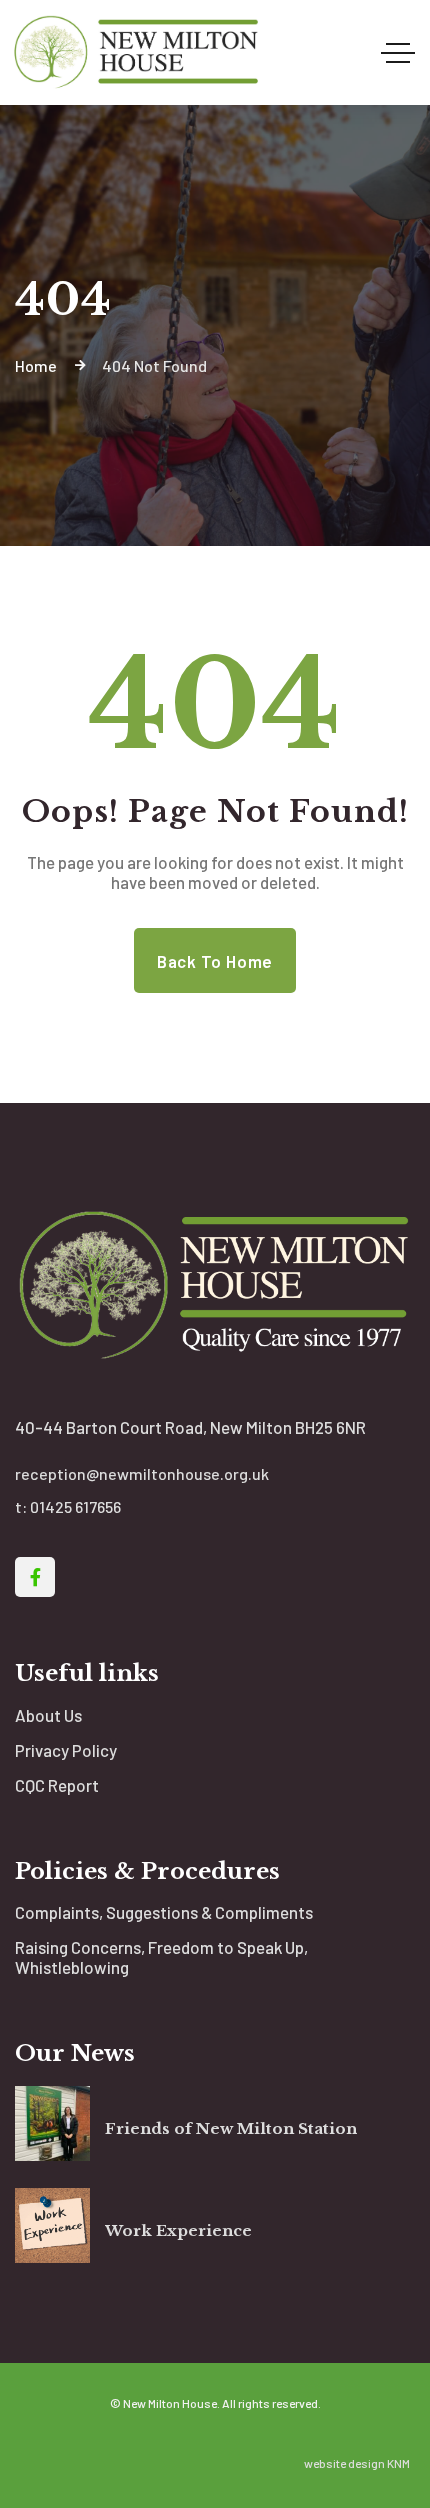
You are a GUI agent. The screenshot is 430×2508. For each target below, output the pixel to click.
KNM (398, 2463)
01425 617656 (75, 1506)
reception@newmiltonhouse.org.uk (142, 1473)
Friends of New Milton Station (231, 2128)
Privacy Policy (66, 1750)
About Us (48, 1715)
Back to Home (215, 961)
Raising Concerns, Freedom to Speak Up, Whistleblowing (161, 1957)
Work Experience (178, 2230)
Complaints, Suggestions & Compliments (164, 1912)
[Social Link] (35, 1577)
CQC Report (57, 1785)
